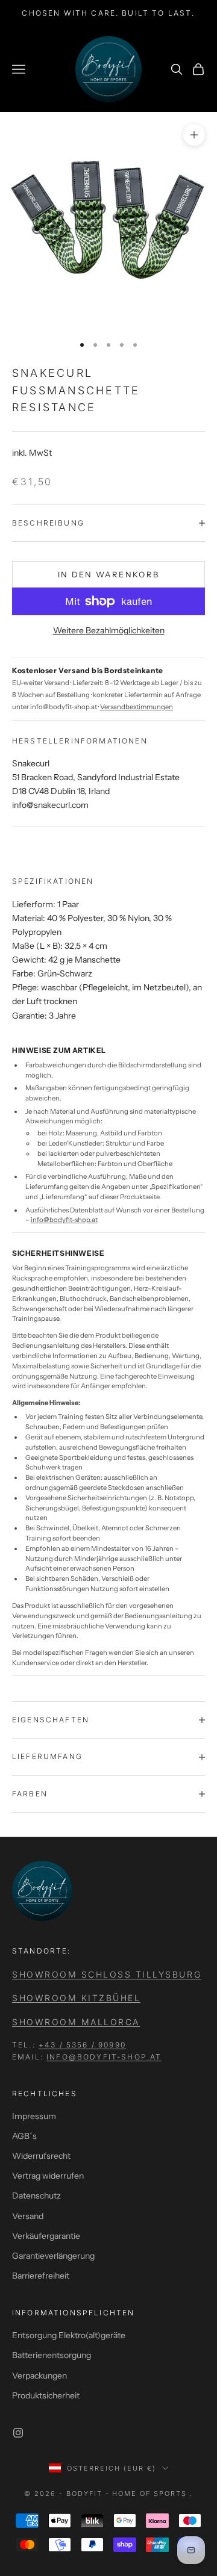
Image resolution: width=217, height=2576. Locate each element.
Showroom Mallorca (76, 2022)
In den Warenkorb (108, 574)
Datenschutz (36, 2196)
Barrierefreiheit (41, 2276)
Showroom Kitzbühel (76, 1998)
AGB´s (24, 2136)
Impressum (34, 2116)
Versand (28, 2216)
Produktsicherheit (46, 2395)
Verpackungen (39, 2376)
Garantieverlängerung (53, 2256)
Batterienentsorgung (52, 2355)
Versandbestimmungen (137, 707)
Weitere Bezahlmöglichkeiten (109, 630)
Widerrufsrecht (41, 2156)
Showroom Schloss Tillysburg (107, 1974)
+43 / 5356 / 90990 (82, 2045)
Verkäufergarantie (46, 2236)
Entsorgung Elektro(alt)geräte (69, 2335)
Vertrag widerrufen (48, 2176)
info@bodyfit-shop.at (64, 1220)
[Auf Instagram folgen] (18, 2433)
